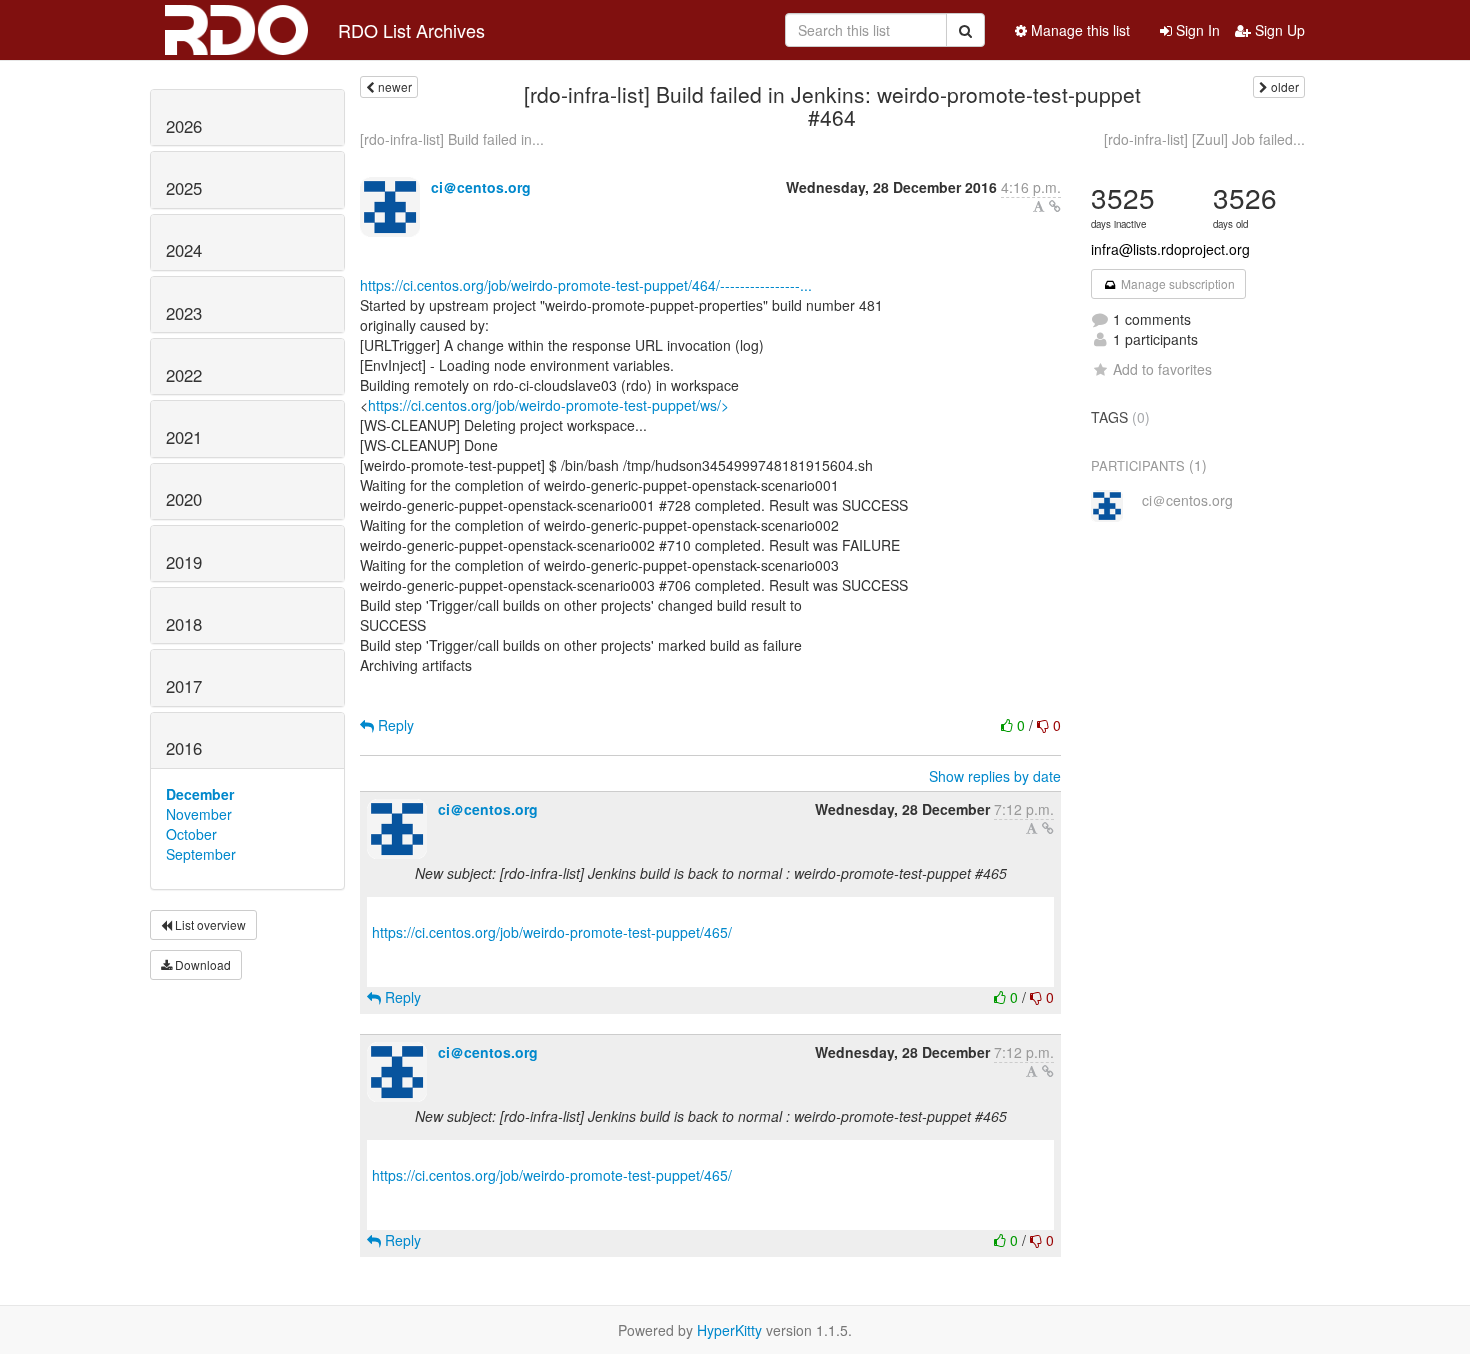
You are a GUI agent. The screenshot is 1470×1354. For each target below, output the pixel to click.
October (191, 834)
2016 (184, 748)
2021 (184, 437)
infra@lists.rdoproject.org (1170, 249)
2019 (184, 562)
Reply (394, 725)
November (199, 814)
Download (201, 964)
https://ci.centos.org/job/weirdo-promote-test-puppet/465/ (552, 932)
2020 (184, 499)
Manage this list (1078, 30)
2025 (184, 188)
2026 (184, 126)
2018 (184, 624)
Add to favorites (1162, 369)
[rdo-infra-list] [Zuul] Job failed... (1204, 139)
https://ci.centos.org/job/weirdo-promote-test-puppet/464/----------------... (586, 285)
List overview (209, 924)
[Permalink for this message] (1055, 206)
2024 (184, 250)
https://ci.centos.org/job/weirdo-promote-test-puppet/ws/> (548, 405)
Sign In (1196, 30)
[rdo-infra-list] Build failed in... (452, 139)
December (200, 794)
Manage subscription (1176, 283)
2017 (184, 686)
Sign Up (1278, 30)
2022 (184, 375)
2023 (184, 313)
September (201, 854)
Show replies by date (995, 776)
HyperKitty (729, 1330)
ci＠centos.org (481, 187)
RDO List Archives (411, 30)
